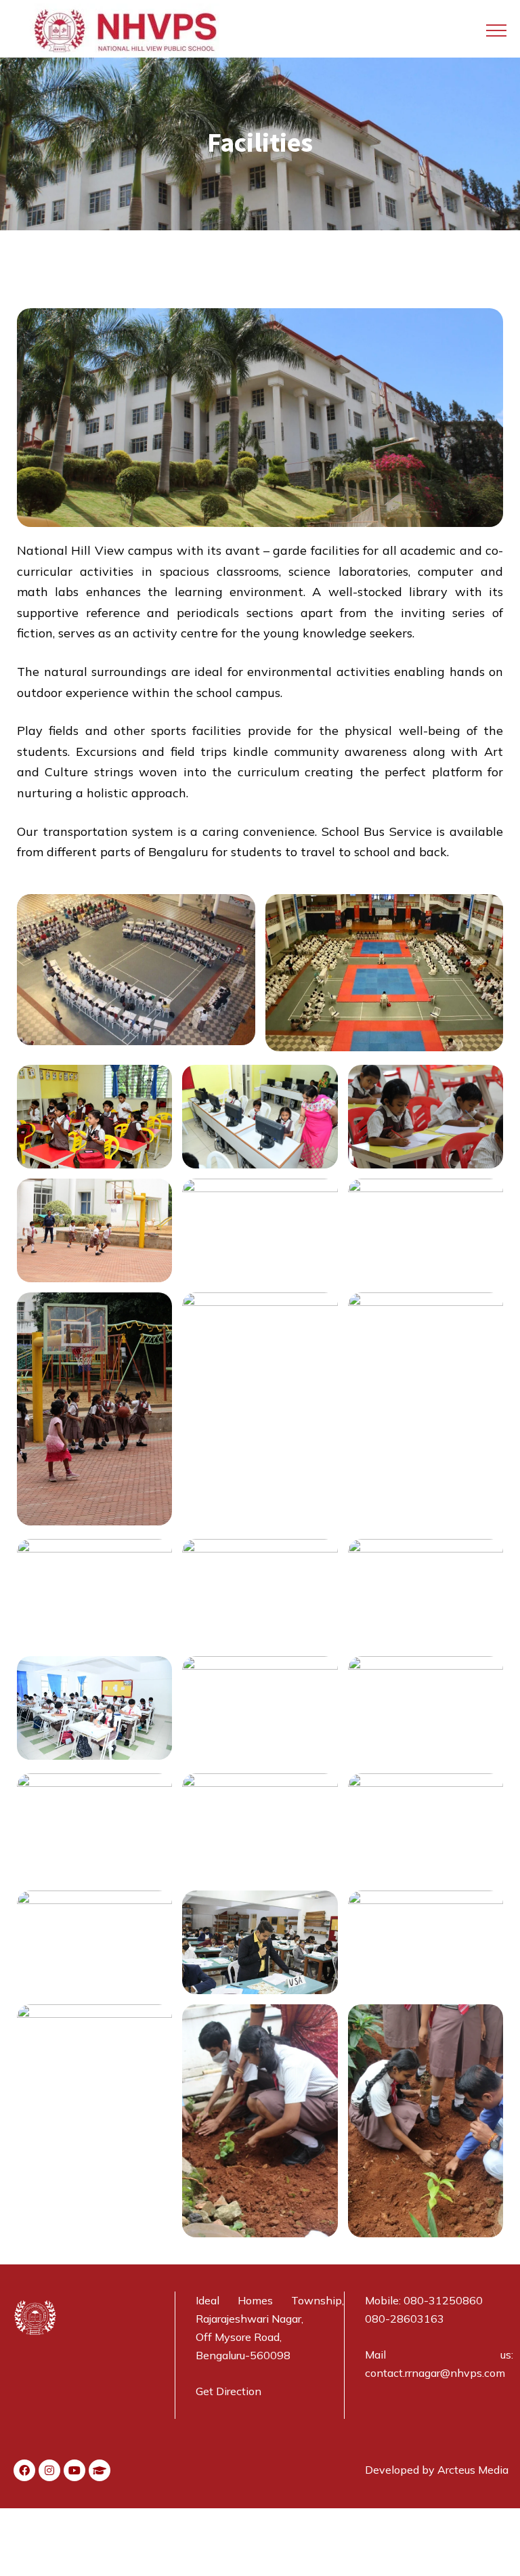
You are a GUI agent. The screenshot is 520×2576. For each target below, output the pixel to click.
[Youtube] (74, 2470)
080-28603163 (405, 2319)
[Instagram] (49, 2470)
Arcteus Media (473, 2470)
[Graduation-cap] (100, 2470)
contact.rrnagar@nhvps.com (435, 2373)
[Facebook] (24, 2470)
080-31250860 (443, 2300)
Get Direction (229, 2391)
